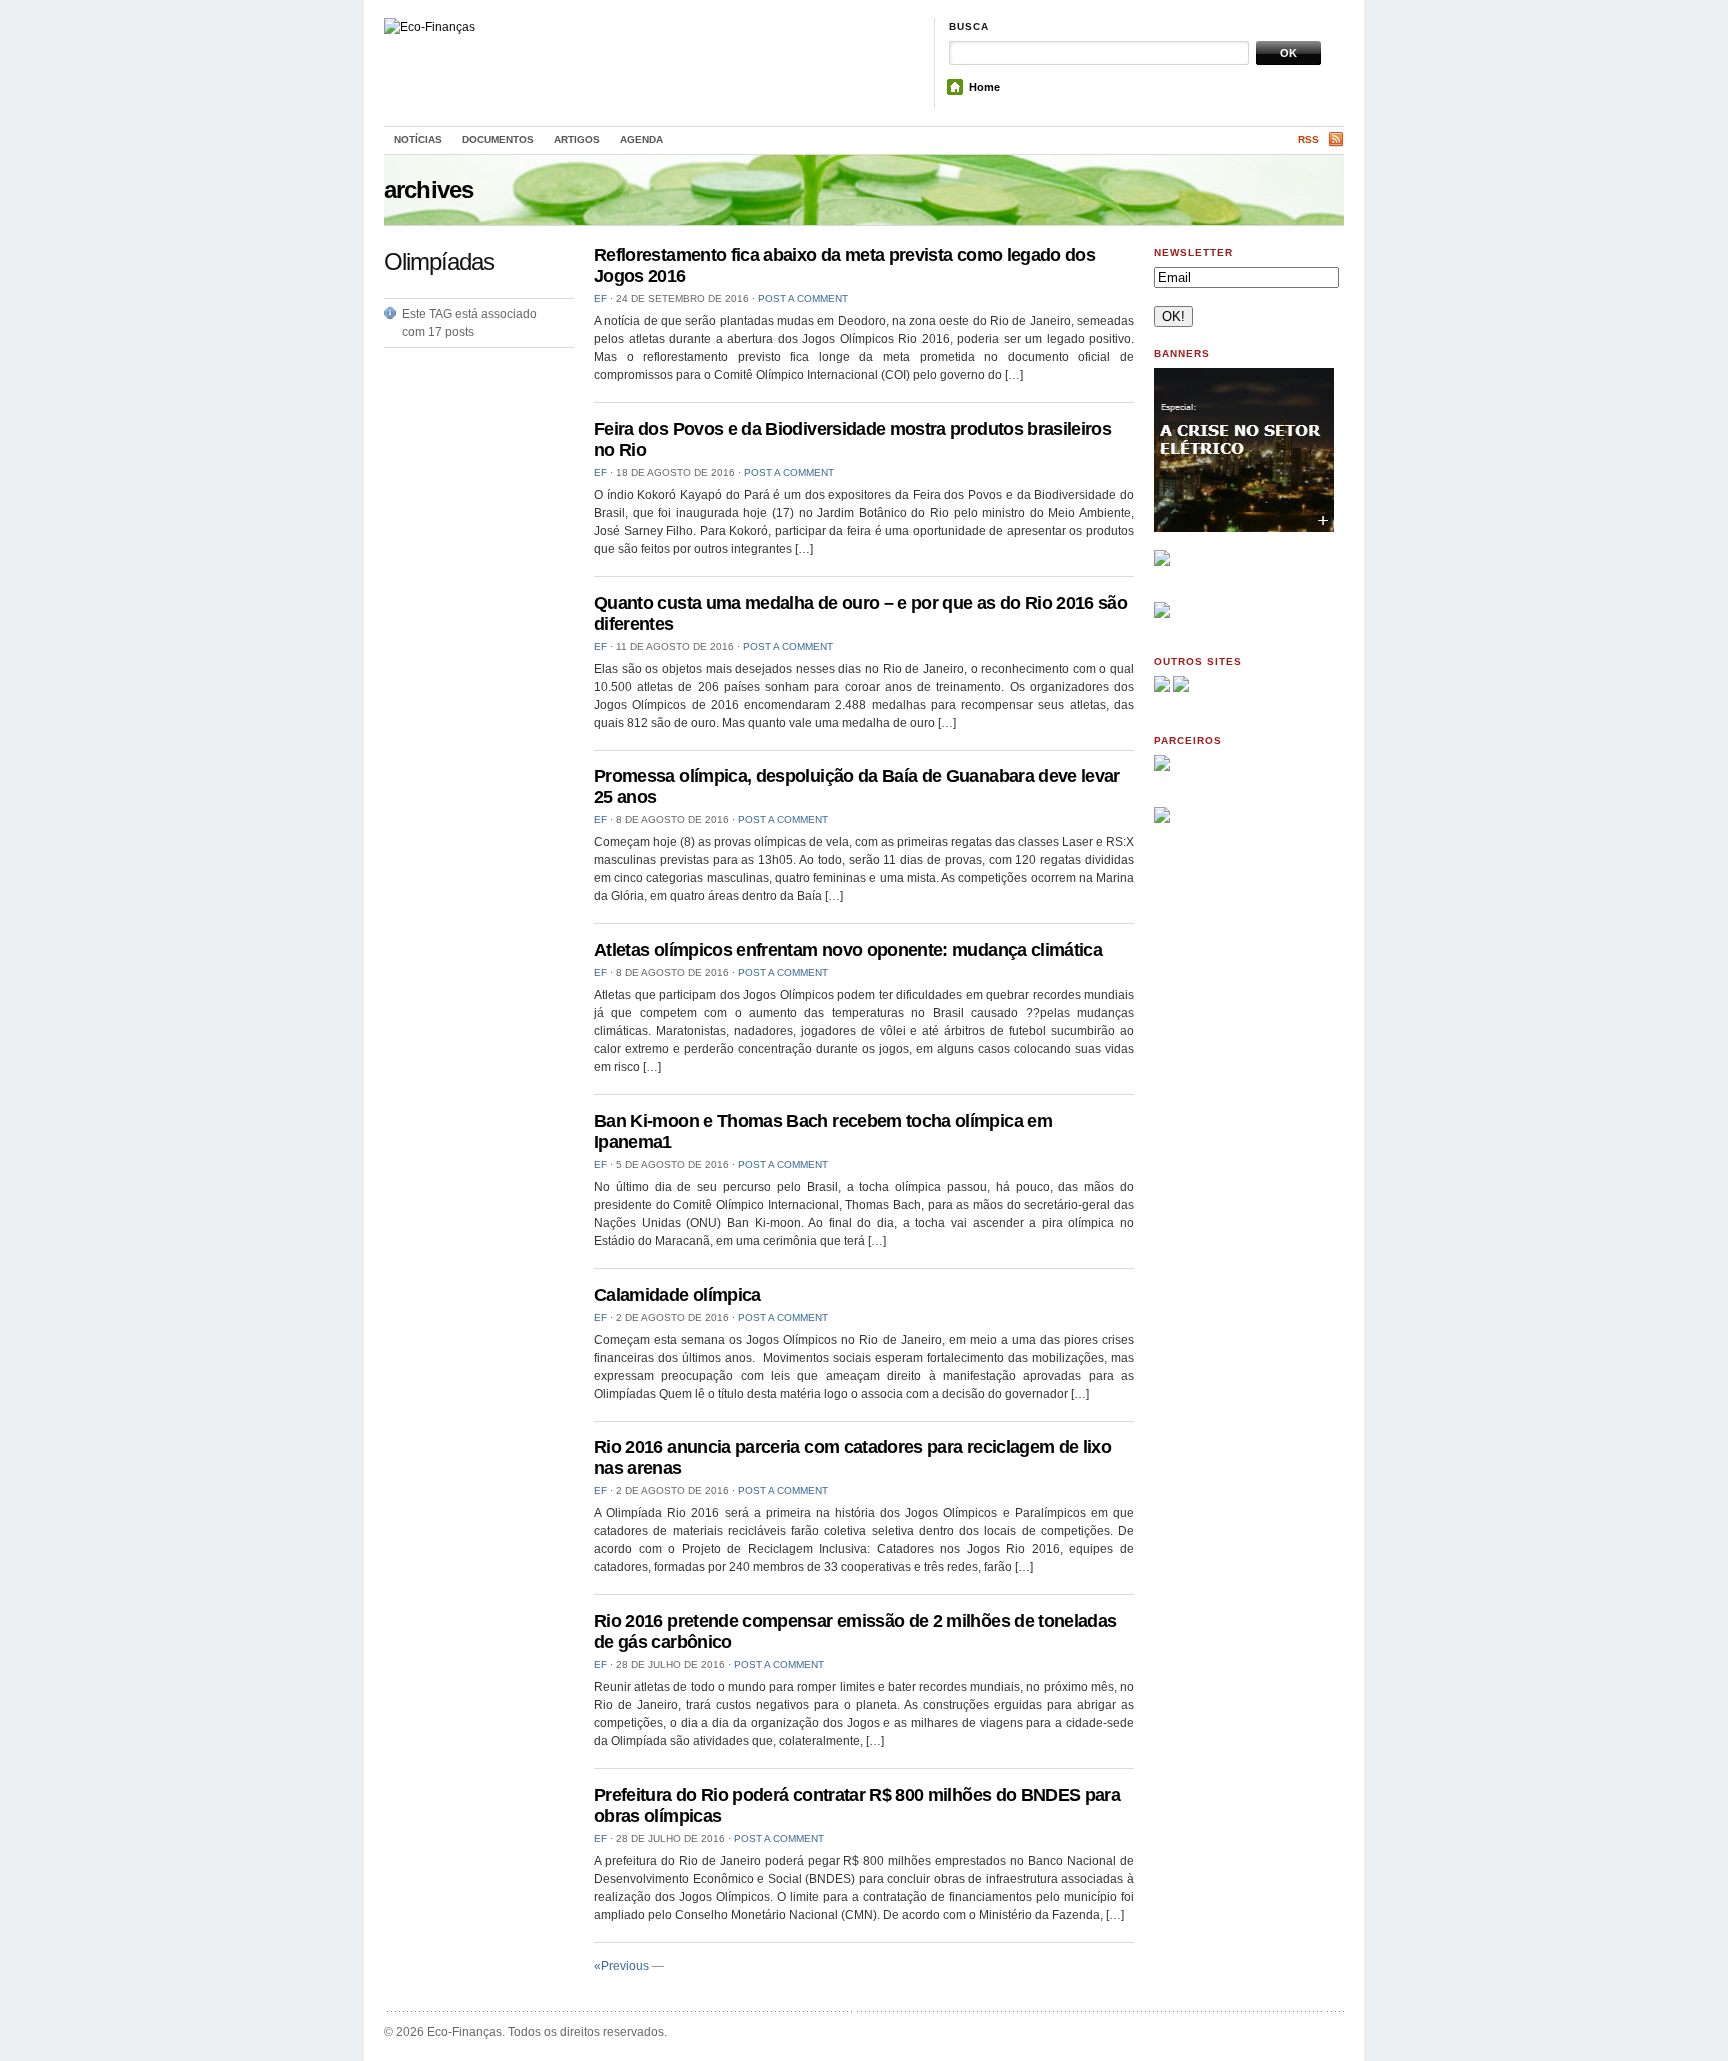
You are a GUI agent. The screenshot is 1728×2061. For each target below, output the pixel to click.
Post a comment (803, 298)
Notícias (418, 139)
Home (984, 87)
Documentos (498, 139)
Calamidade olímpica (677, 1295)
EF (600, 298)
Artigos (577, 139)
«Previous (621, 1966)
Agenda (641, 139)
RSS (1308, 139)
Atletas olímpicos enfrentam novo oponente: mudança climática (848, 950)
